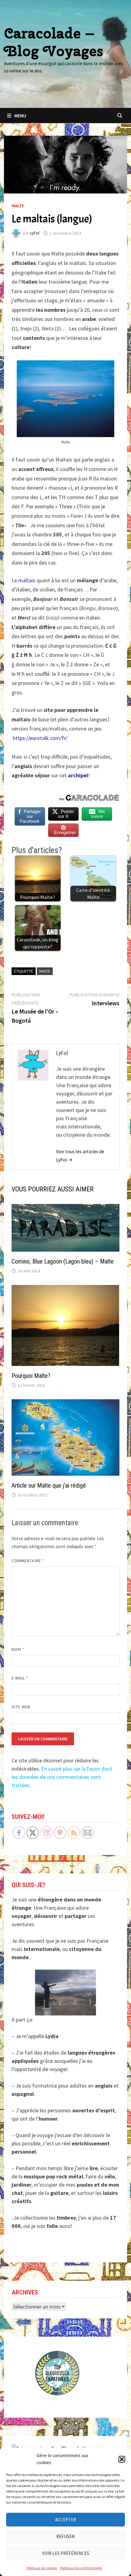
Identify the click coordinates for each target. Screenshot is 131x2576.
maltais (27, 580)
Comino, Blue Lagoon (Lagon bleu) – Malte (63, 1261)
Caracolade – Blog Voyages (54, 42)
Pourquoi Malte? (31, 1376)
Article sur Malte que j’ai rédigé (49, 1485)
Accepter (66, 2520)
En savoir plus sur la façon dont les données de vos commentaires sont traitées (62, 1777)
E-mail (20, 1678)
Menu (20, 116)
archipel (78, 775)
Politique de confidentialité (81, 2568)
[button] (122, 2459)
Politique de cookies (42, 2568)
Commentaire (28, 1561)
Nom (18, 1649)
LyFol (35, 233)
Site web (21, 1707)
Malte (18, 206)
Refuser (65, 2536)
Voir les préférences (66, 2553)
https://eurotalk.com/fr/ (40, 738)
